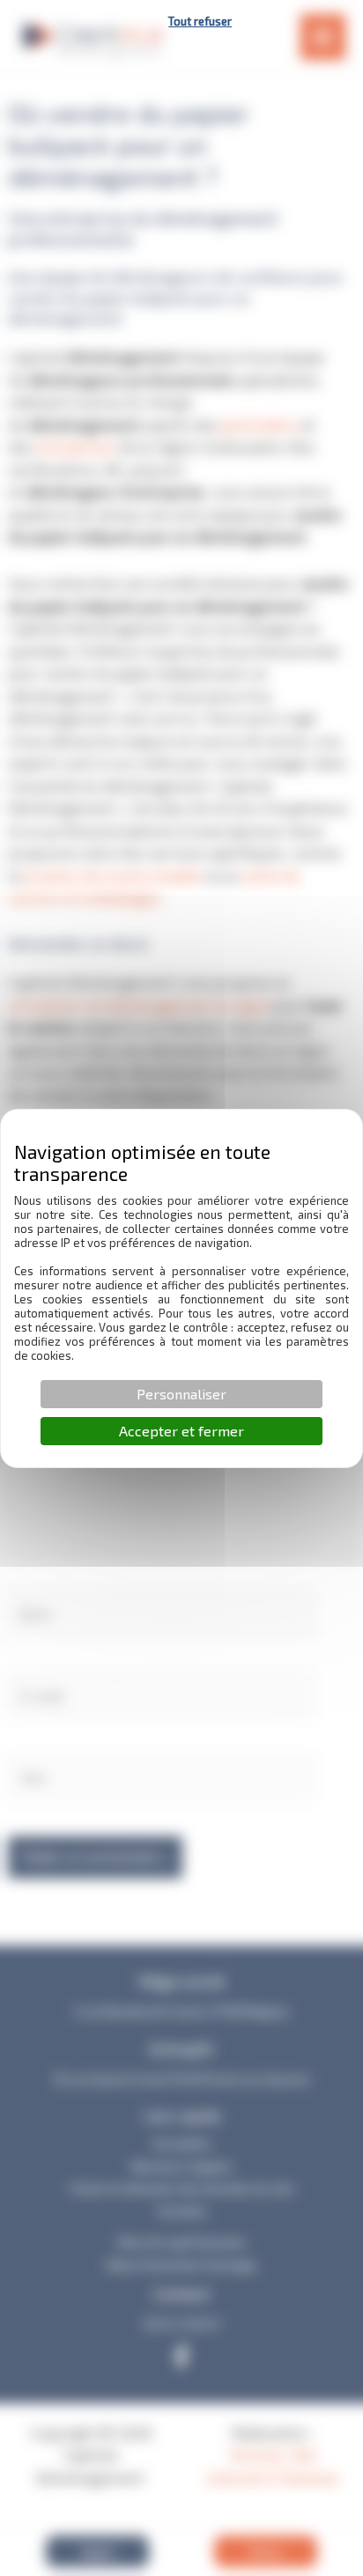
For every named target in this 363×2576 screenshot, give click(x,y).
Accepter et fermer (181, 1431)
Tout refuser (200, 21)
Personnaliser (181, 1394)
